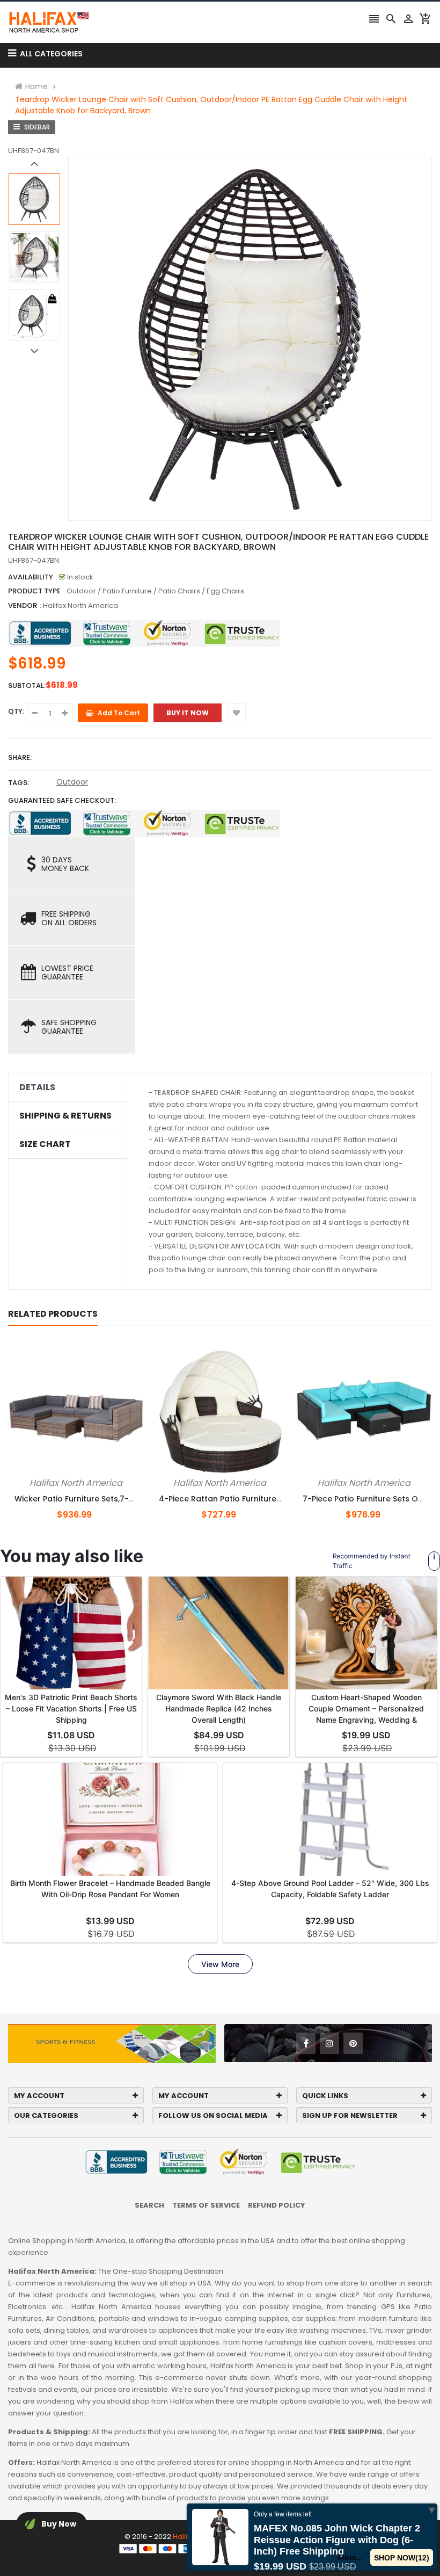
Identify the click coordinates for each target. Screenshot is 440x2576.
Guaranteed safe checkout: (62, 800)
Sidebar (36, 127)
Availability (31, 577)
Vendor (23, 605)
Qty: (16, 711)
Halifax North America (80, 605)
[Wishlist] (236, 713)
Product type (34, 591)
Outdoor (72, 782)
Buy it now (188, 713)
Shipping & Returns (65, 1116)
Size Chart (45, 1144)
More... (351, 2557)
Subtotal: (27, 685)
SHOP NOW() (402, 2558)
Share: (20, 757)
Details (37, 1087)
